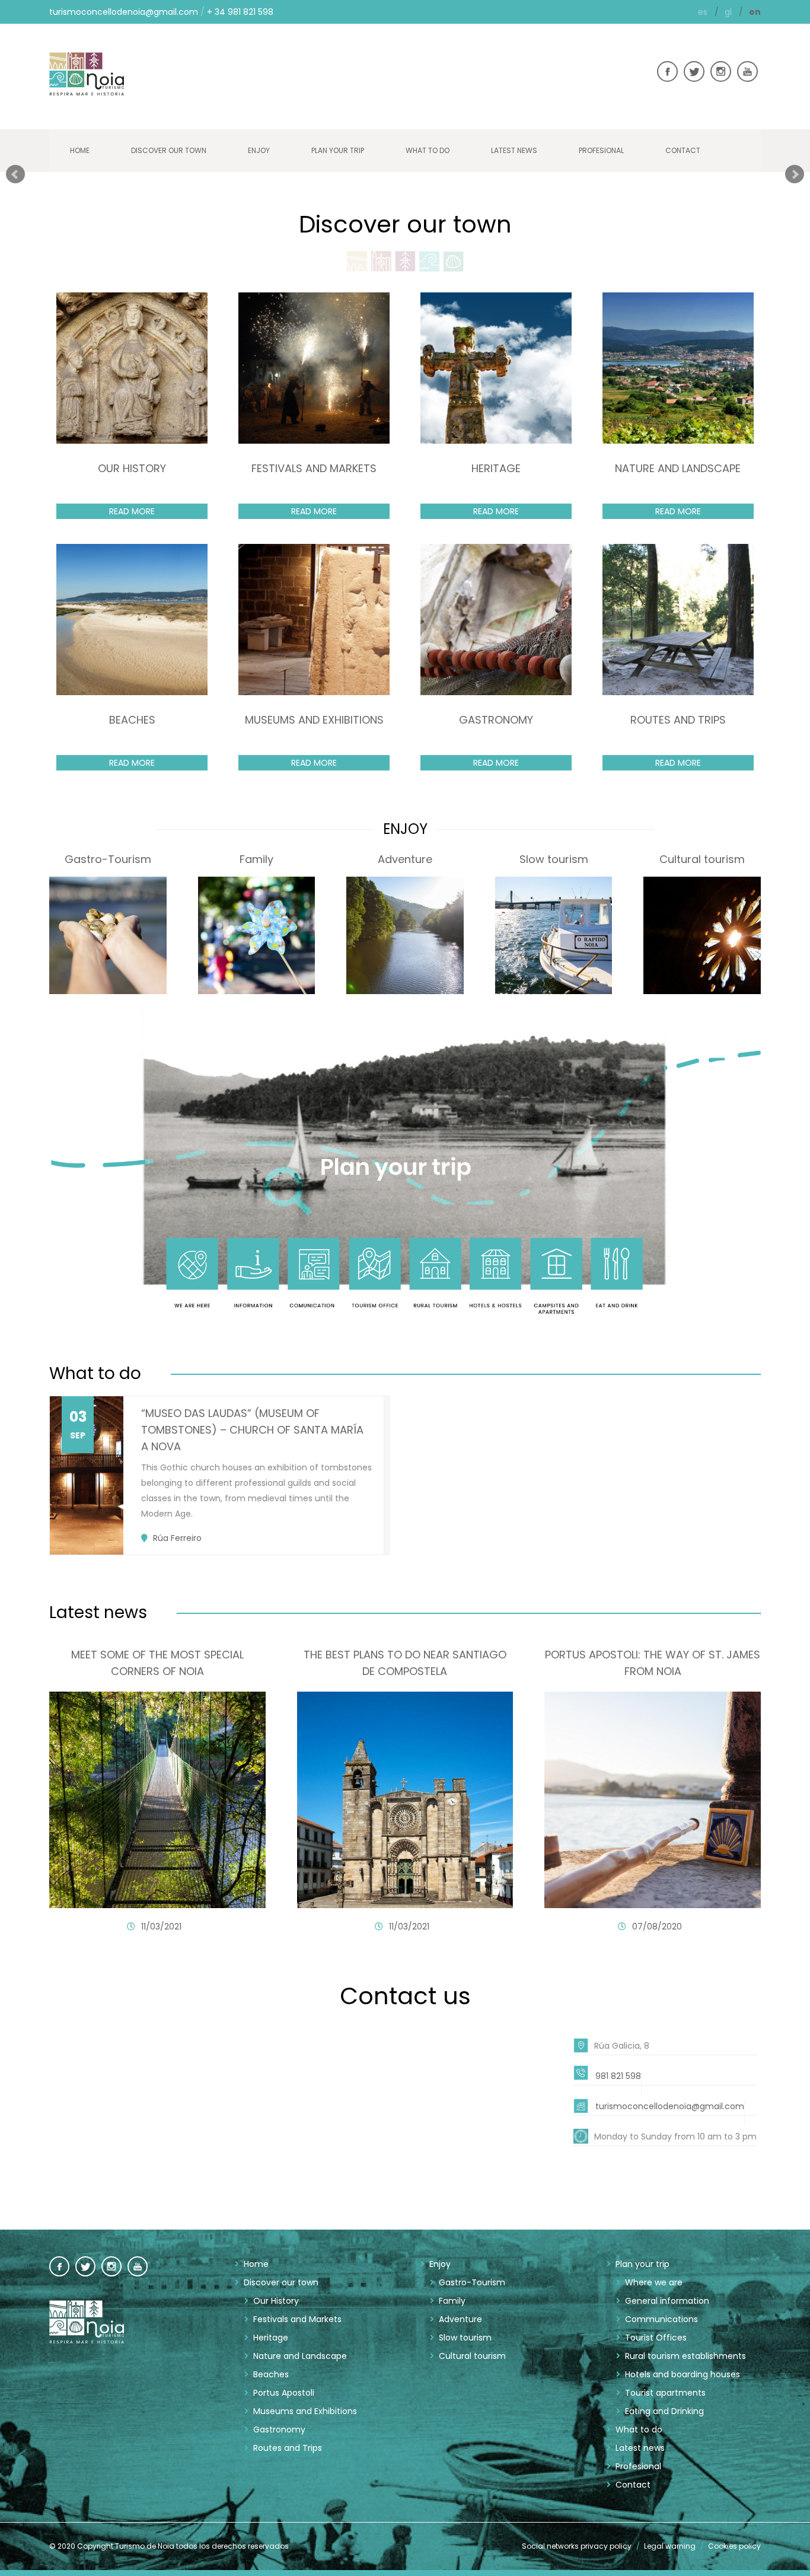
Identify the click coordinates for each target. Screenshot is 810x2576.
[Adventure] (405, 938)
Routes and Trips (288, 2448)
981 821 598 (618, 2076)
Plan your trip (338, 150)
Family (452, 2301)
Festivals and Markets (297, 2319)
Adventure (460, 2319)
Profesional (601, 150)
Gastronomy (279, 2429)
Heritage (271, 2338)
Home (80, 150)
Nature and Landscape (300, 2356)
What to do (428, 150)
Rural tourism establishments (685, 2356)
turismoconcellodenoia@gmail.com (124, 12)
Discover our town (169, 150)
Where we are (654, 2282)
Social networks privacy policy (577, 2546)
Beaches (271, 2374)
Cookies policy (734, 2546)
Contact (683, 150)
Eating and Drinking (664, 2411)
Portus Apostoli (284, 2393)
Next (795, 174)
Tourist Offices (656, 2338)
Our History (276, 2301)
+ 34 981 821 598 (240, 12)
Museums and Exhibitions (305, 2411)
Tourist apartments (665, 2393)
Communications (661, 2319)
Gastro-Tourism (472, 2282)
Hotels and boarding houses (683, 2374)
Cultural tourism (472, 2356)
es (704, 12)
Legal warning (670, 2546)
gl (729, 12)
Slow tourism (465, 2338)
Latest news (514, 150)
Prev (15, 174)
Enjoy (259, 150)
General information (667, 2301)
